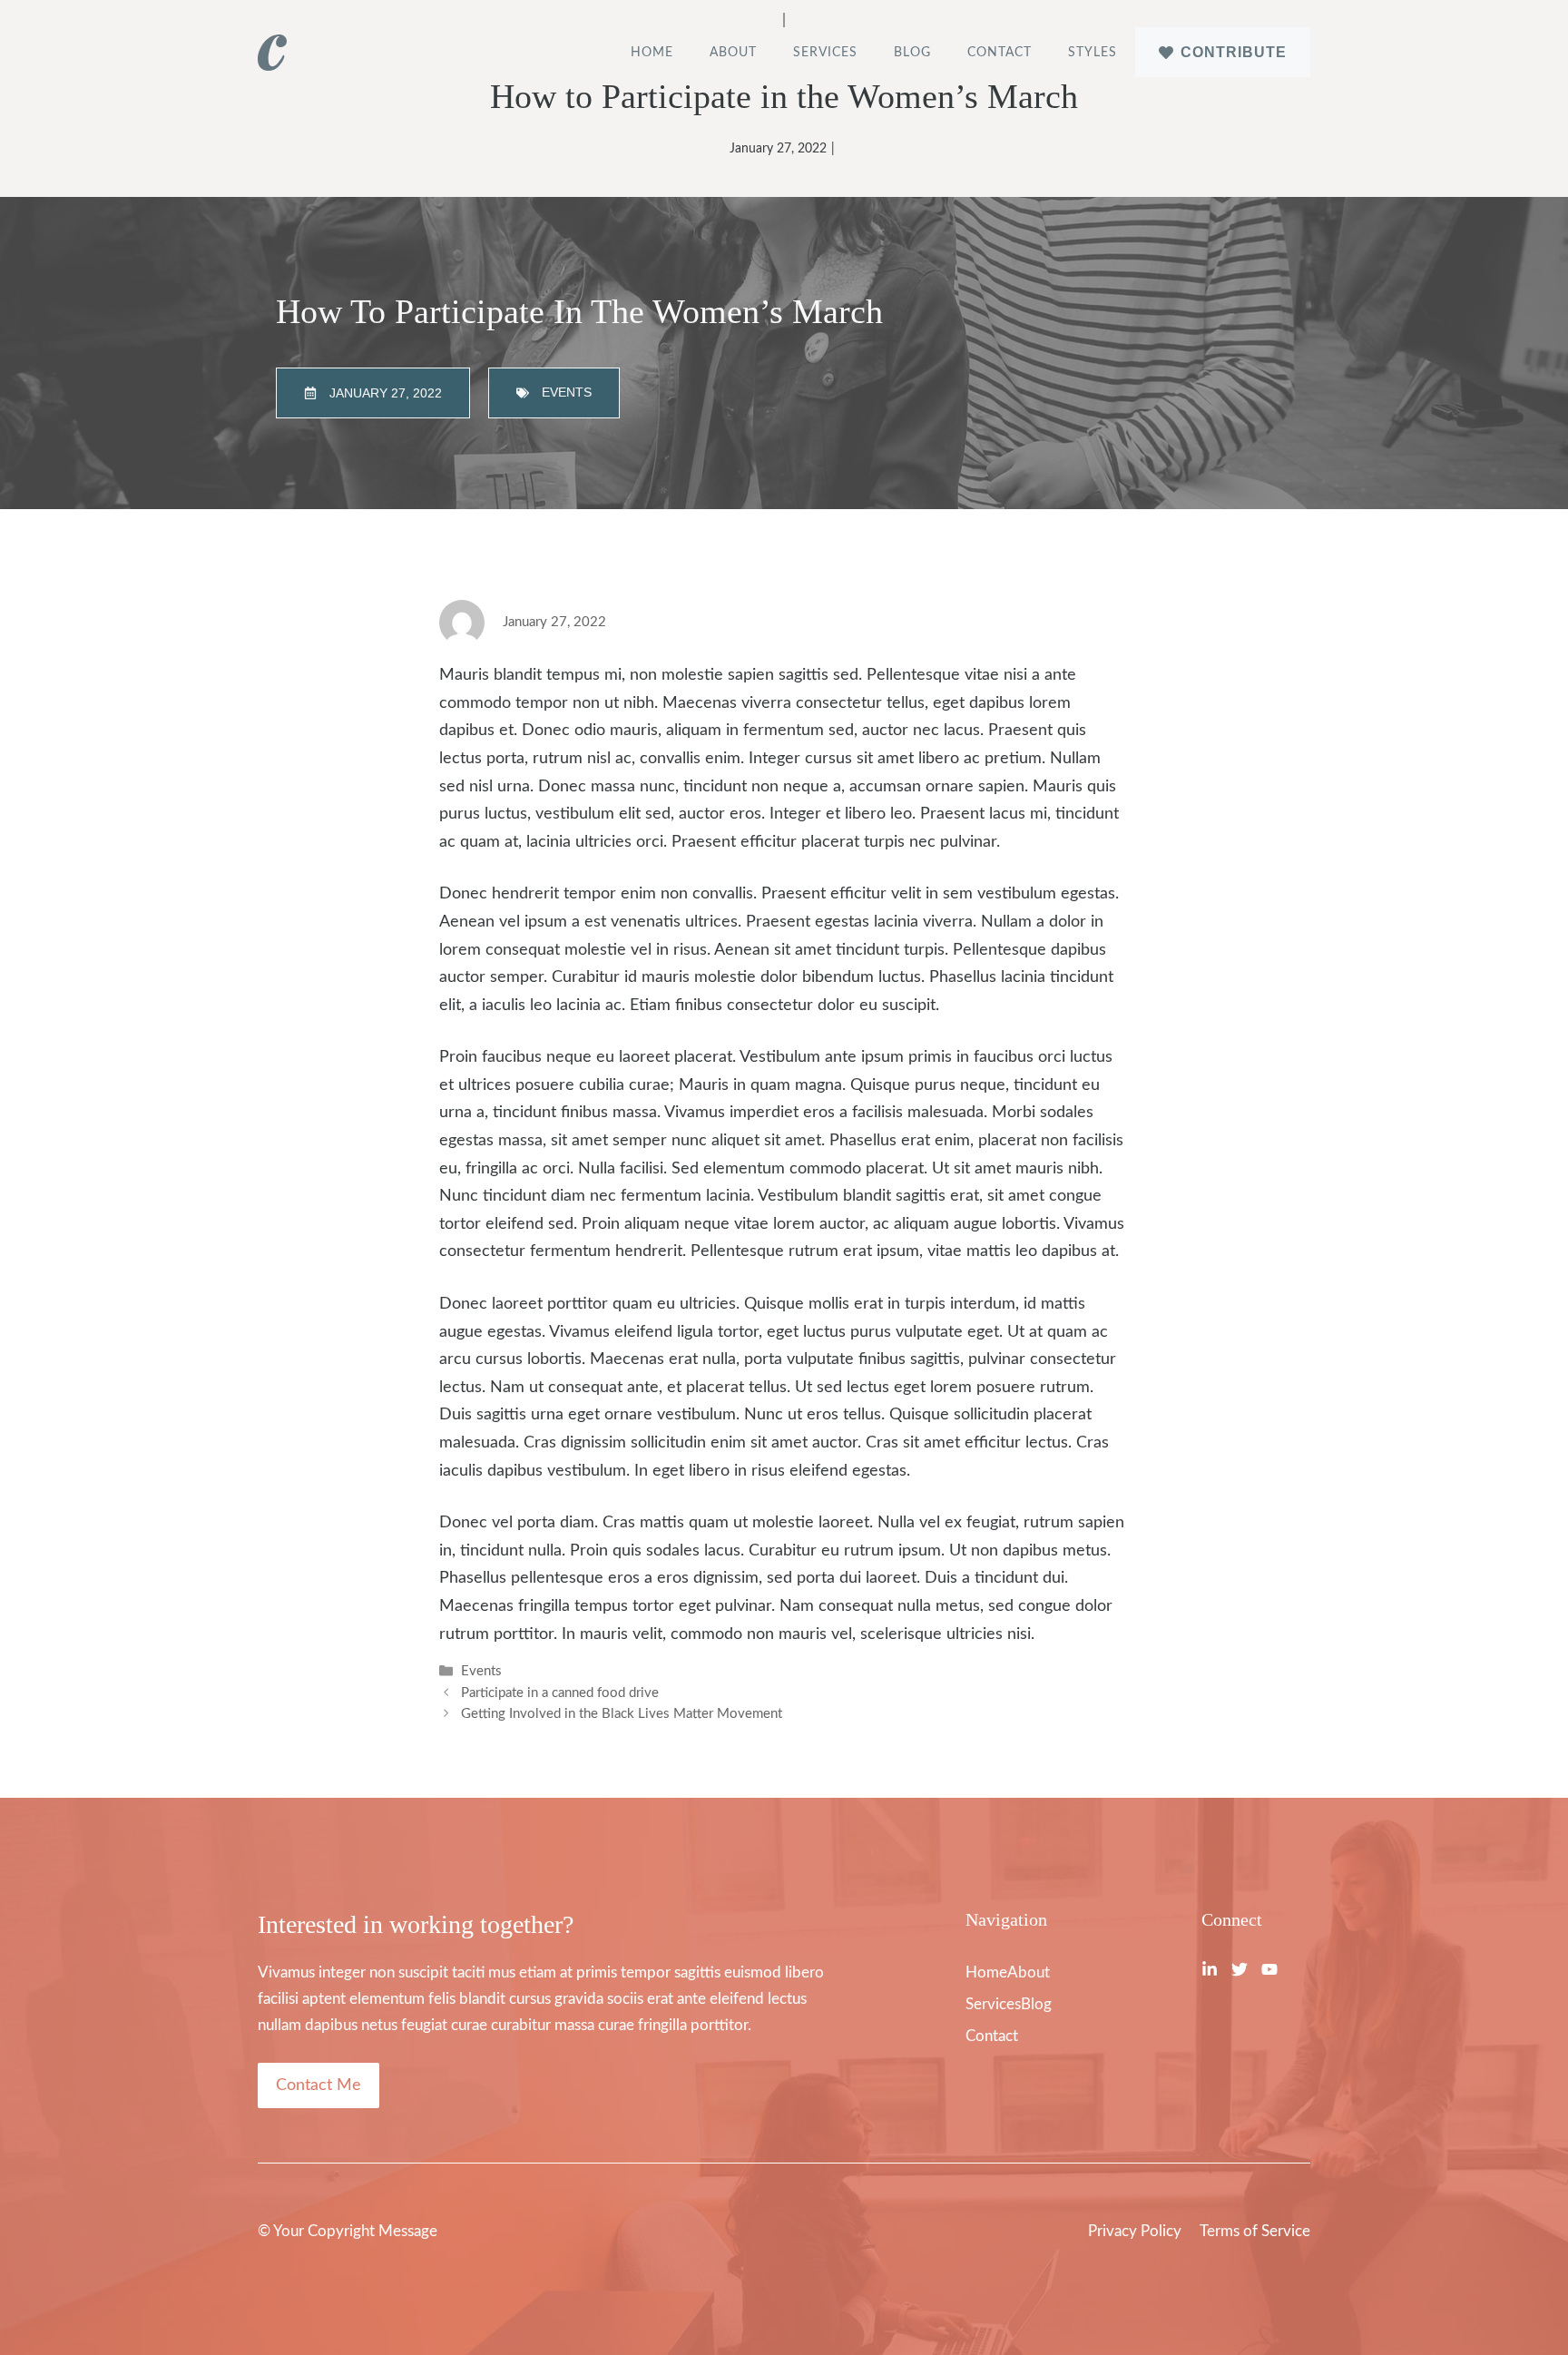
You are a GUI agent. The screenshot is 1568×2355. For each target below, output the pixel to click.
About (733, 53)
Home (652, 53)
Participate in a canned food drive (560, 1693)
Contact (1000, 53)
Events (481, 1672)
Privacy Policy (1135, 2231)
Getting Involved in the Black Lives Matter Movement (622, 1714)
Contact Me (318, 2085)
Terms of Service (1255, 2231)
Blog (912, 53)
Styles (1093, 53)
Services (825, 53)
